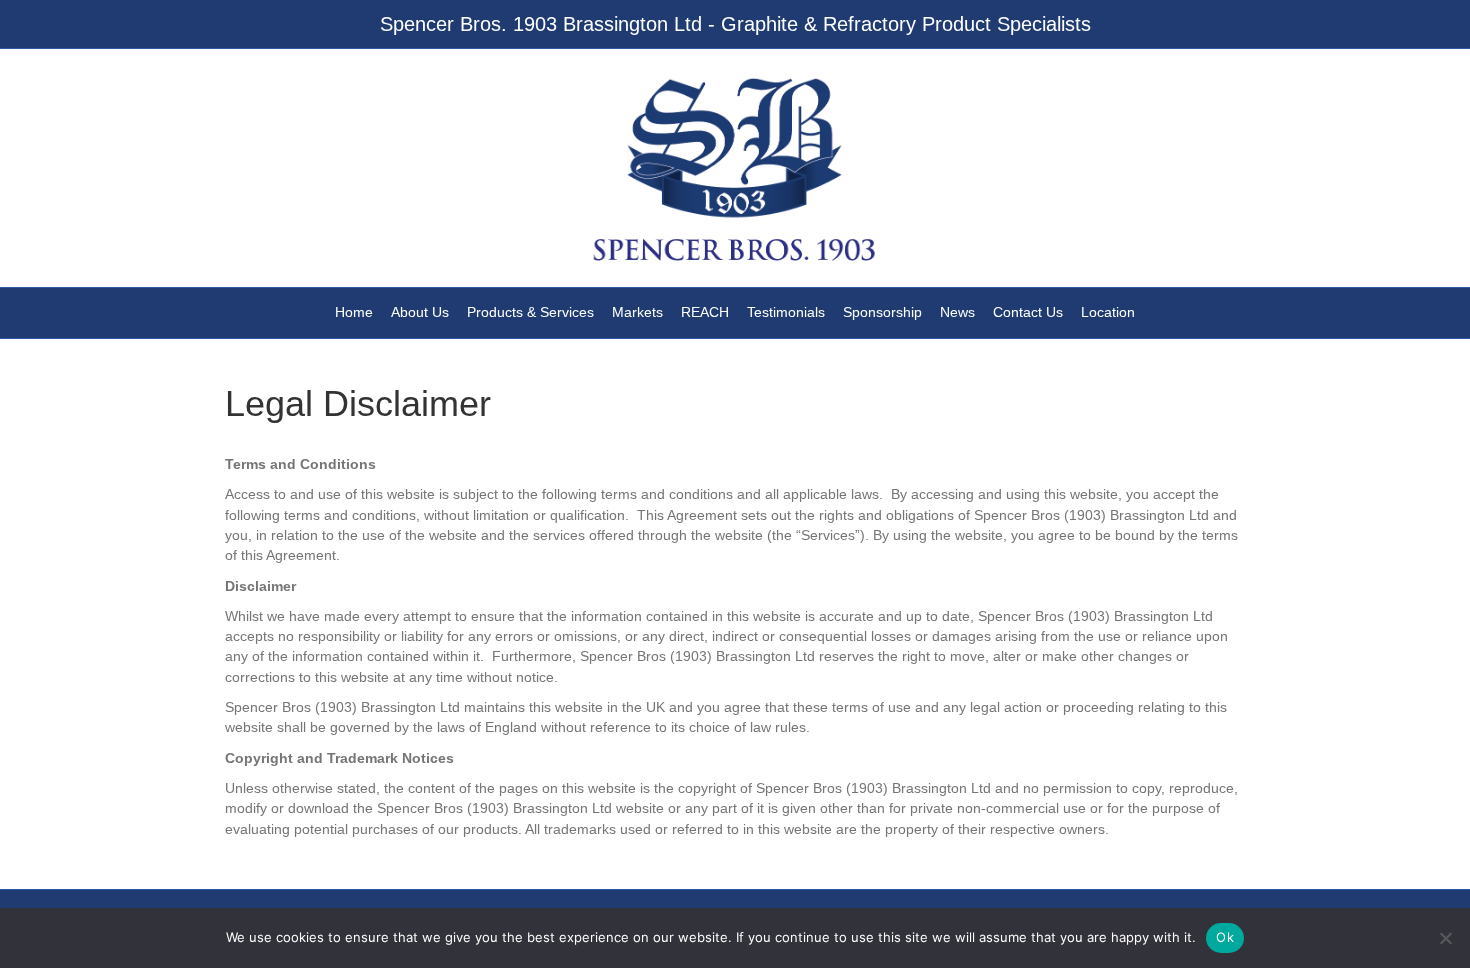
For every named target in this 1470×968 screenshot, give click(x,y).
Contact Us (1028, 312)
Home (354, 312)
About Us (420, 312)
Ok (1225, 937)
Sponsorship (882, 312)
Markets (637, 312)
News (957, 312)
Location (1108, 312)
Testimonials (786, 312)
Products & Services (530, 312)
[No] (1445, 938)
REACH (705, 312)
